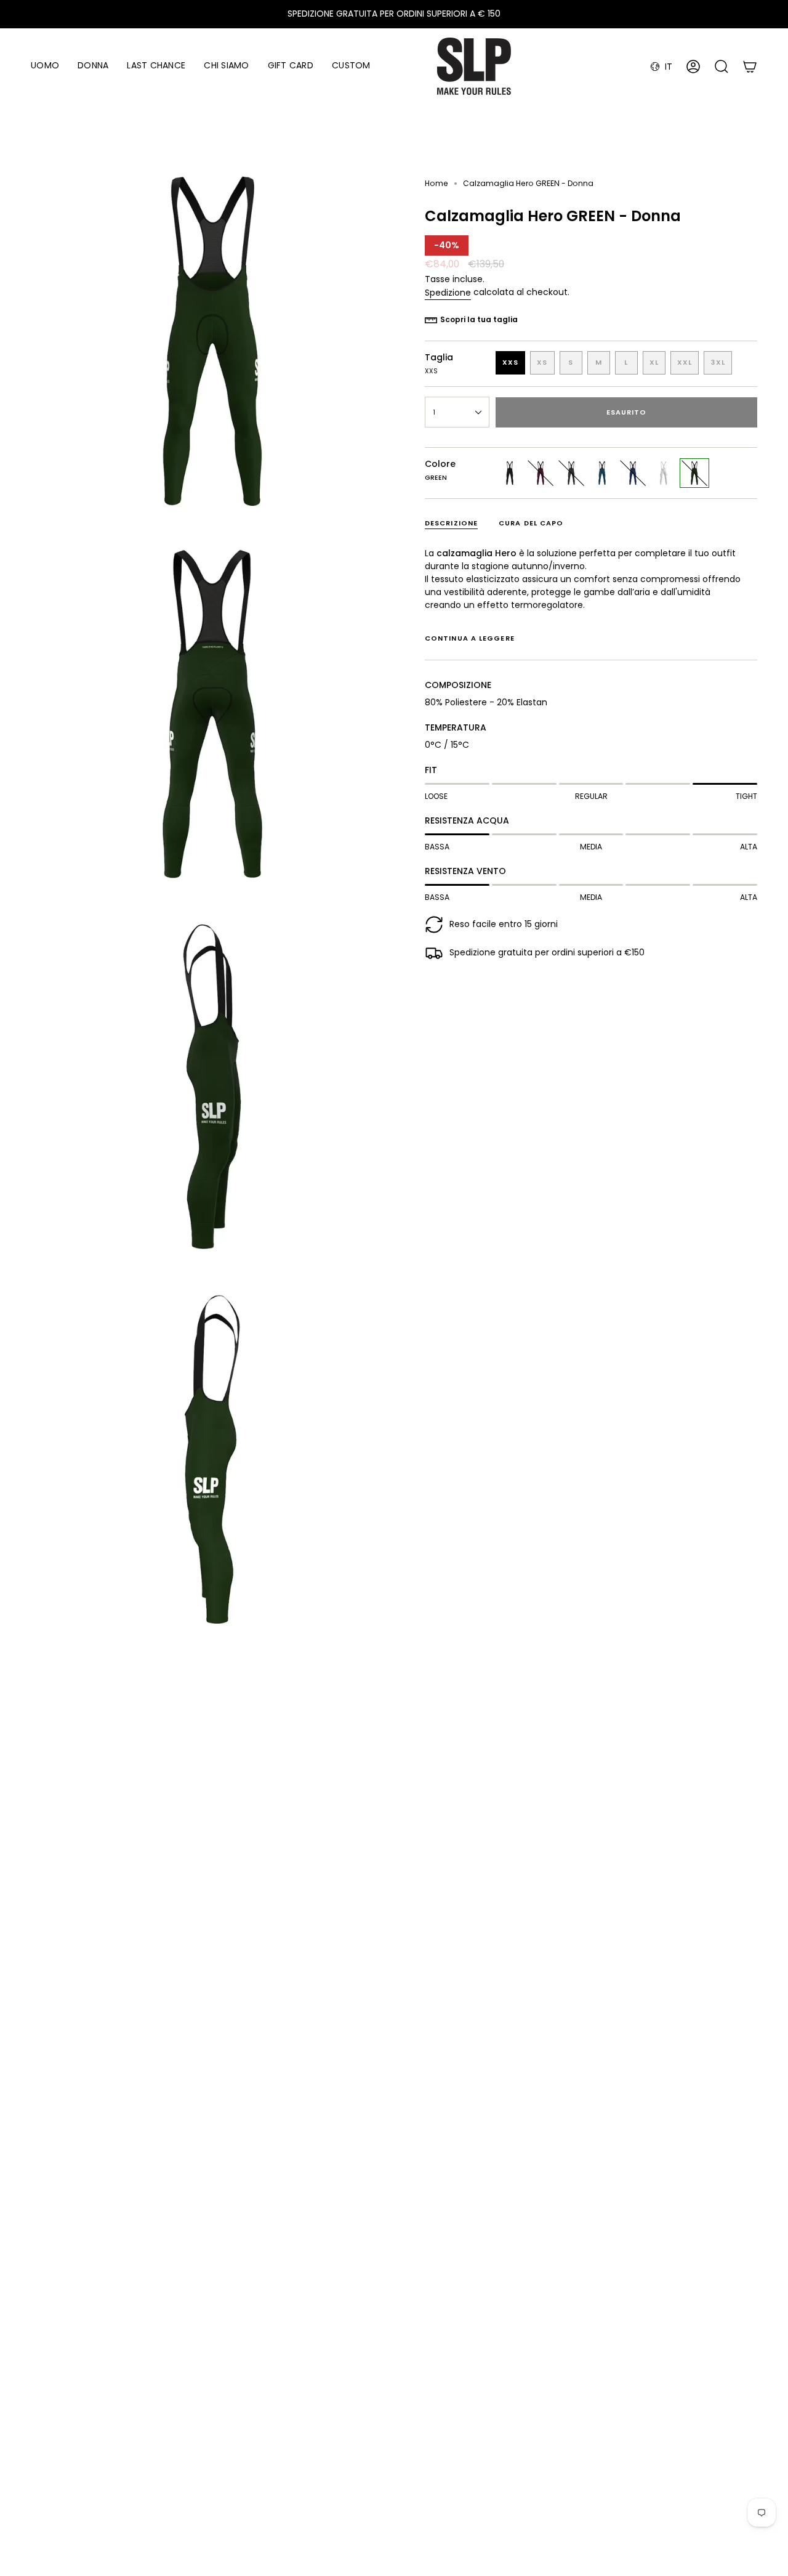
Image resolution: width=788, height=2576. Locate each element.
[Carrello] (750, 67)
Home (436, 183)
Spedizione (448, 293)
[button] (45, 66)
